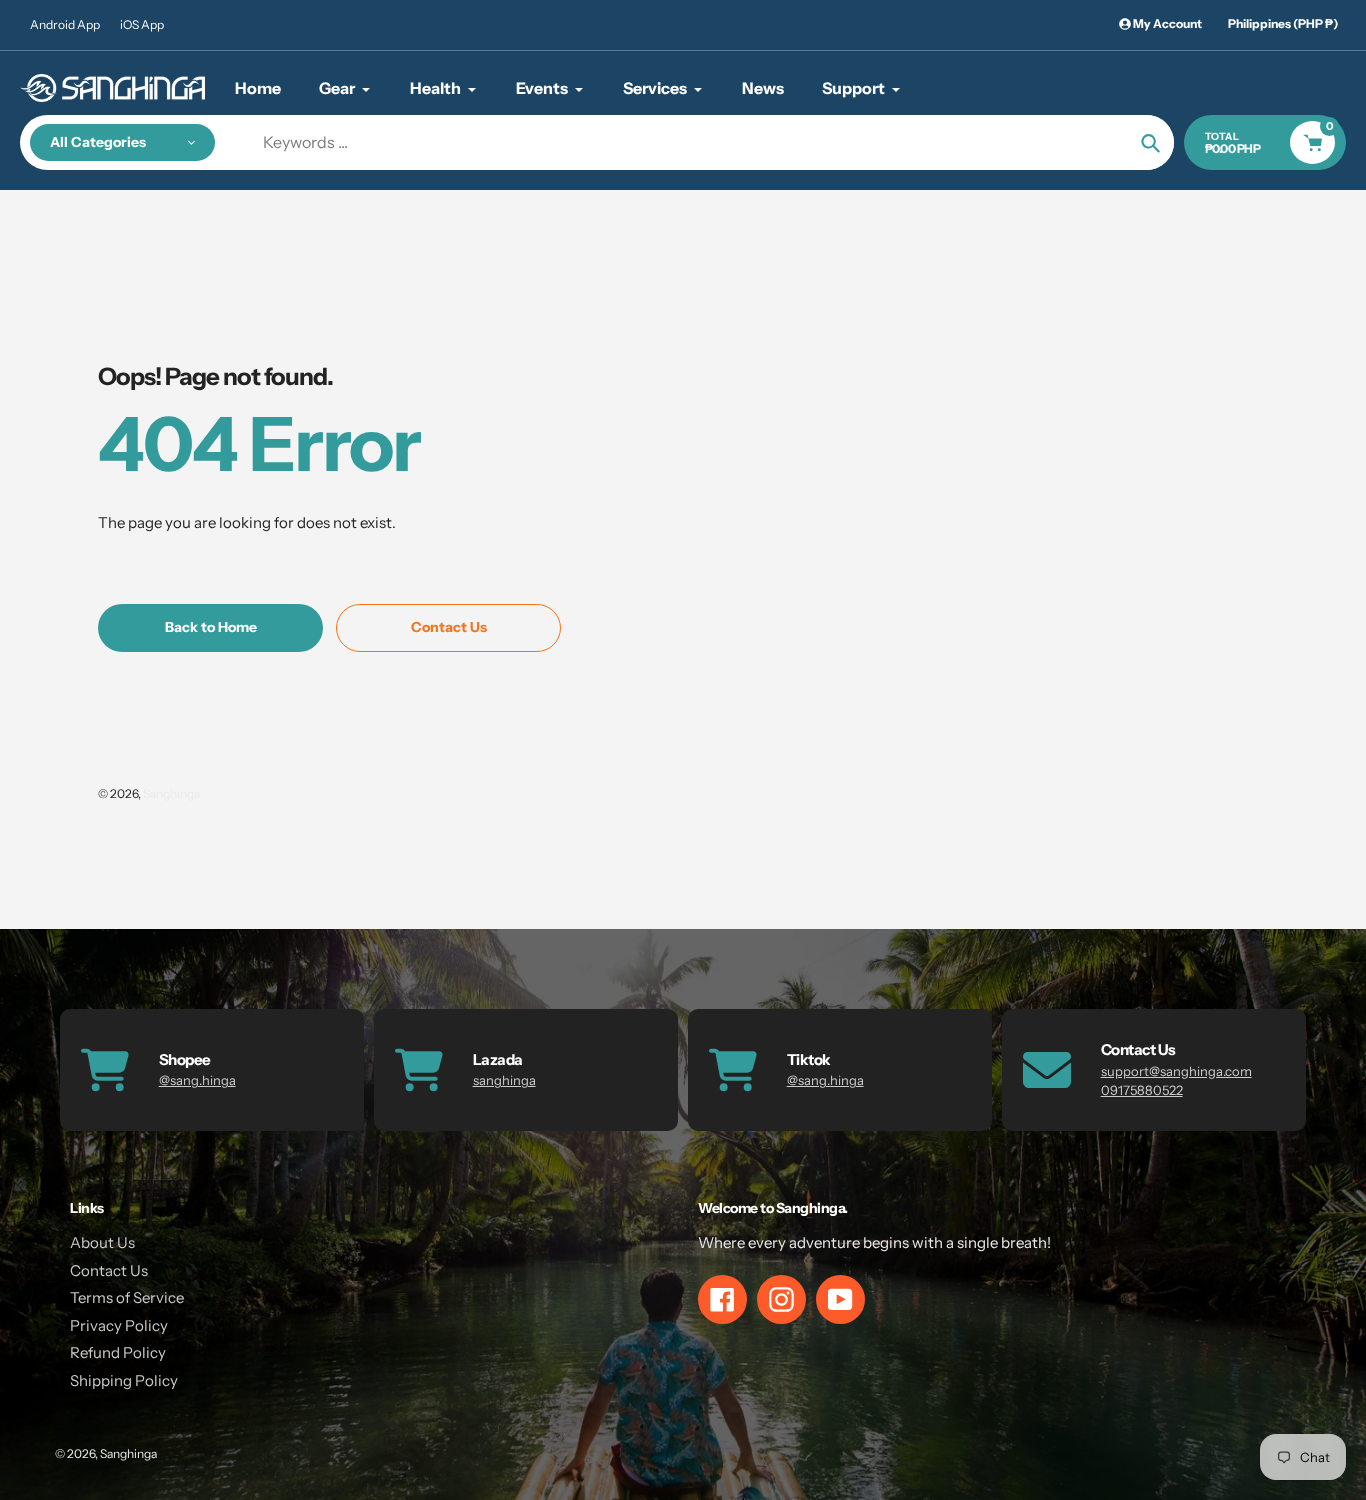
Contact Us (109, 1270)
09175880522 (1142, 1090)
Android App (65, 24)
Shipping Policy (124, 1380)
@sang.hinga (197, 1080)
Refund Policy (118, 1352)
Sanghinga (171, 793)
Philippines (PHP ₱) (1283, 23)
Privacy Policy (119, 1325)
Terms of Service (127, 1297)
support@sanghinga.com (1176, 1071)
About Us (102, 1242)
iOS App (142, 24)
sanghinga (504, 1080)
